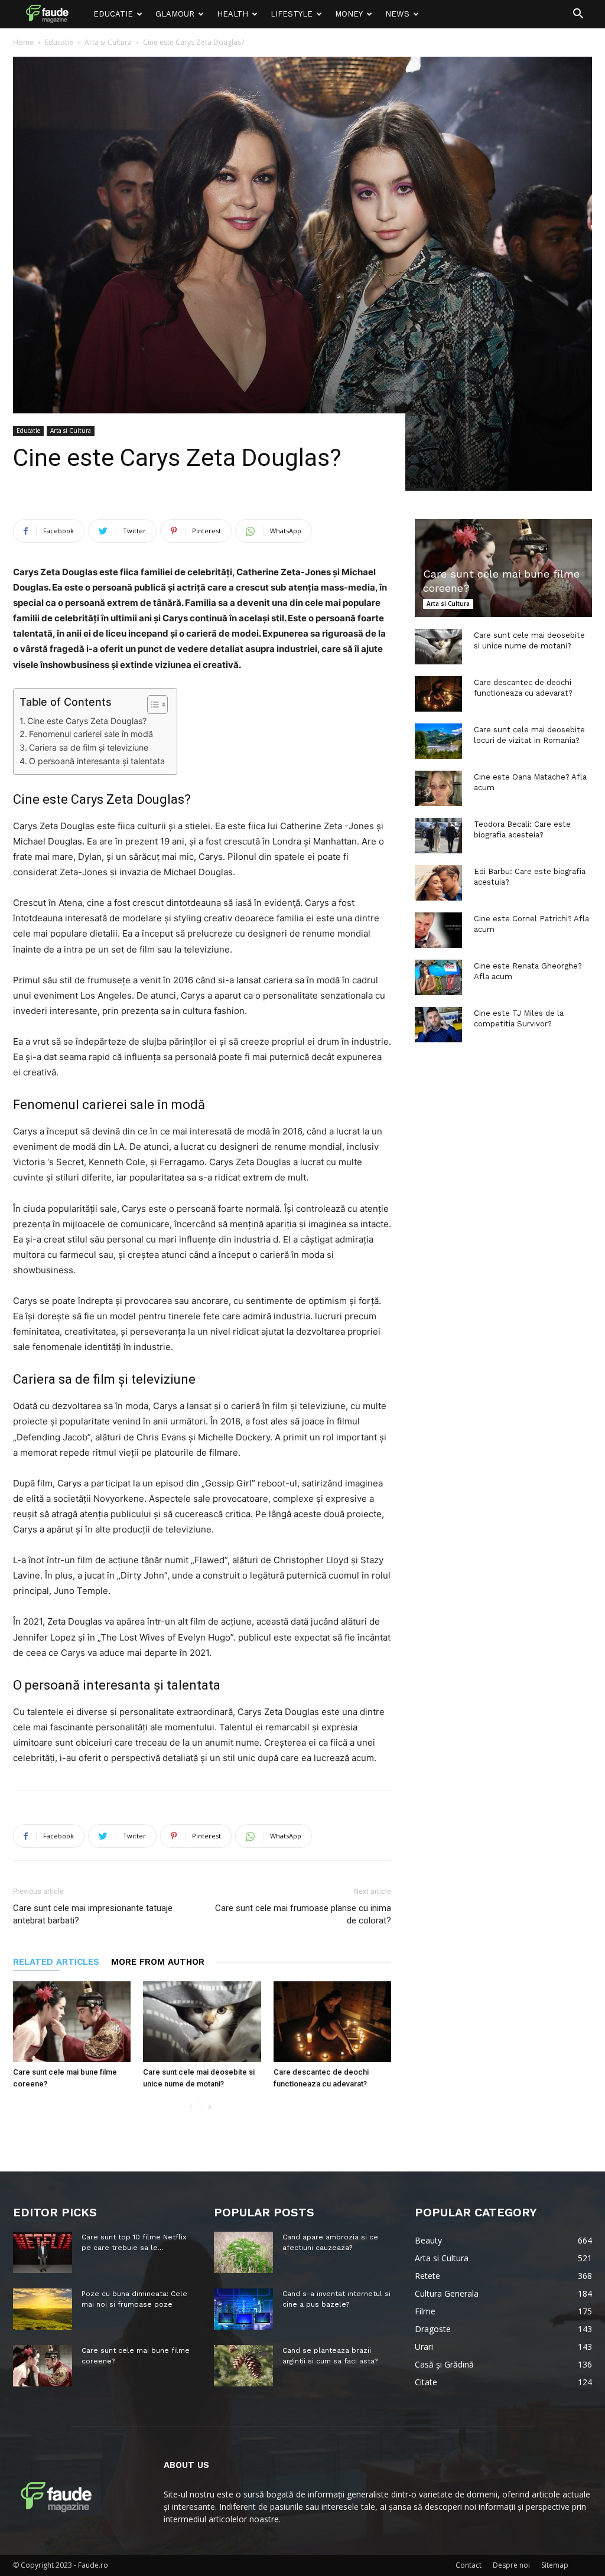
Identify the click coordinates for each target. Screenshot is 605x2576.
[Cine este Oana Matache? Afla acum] (438, 788)
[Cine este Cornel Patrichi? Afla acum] (438, 930)
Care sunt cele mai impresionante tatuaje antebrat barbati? (93, 1914)
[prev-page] (191, 2107)
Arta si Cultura (108, 42)
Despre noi (511, 2565)
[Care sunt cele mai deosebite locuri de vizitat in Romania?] (438, 741)
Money (349, 14)
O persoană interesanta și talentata (97, 761)
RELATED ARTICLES (56, 1962)
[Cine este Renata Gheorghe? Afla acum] (438, 977)
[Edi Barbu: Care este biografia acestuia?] (438, 883)
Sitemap (555, 2565)
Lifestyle (292, 14)
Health (232, 14)
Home (23, 42)
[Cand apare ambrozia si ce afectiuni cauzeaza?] (243, 2252)
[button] (578, 15)
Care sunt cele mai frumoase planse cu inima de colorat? (303, 1914)
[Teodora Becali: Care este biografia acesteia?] (438, 836)
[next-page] (209, 2107)
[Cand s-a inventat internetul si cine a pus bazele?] (243, 2309)
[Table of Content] (157, 705)
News (397, 14)
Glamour (175, 14)
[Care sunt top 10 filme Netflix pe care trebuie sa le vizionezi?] (43, 2252)
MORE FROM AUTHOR (158, 1962)
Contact (469, 2565)
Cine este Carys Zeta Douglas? (87, 721)
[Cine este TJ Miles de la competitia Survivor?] (438, 1025)
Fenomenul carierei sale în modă (91, 734)
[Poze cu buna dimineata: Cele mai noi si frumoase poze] (43, 2309)
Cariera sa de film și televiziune (89, 747)
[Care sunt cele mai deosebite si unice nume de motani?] (202, 2022)
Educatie (113, 14)
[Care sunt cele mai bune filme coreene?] (72, 2022)
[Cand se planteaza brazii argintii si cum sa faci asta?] (243, 2366)
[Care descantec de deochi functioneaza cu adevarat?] (332, 2022)
